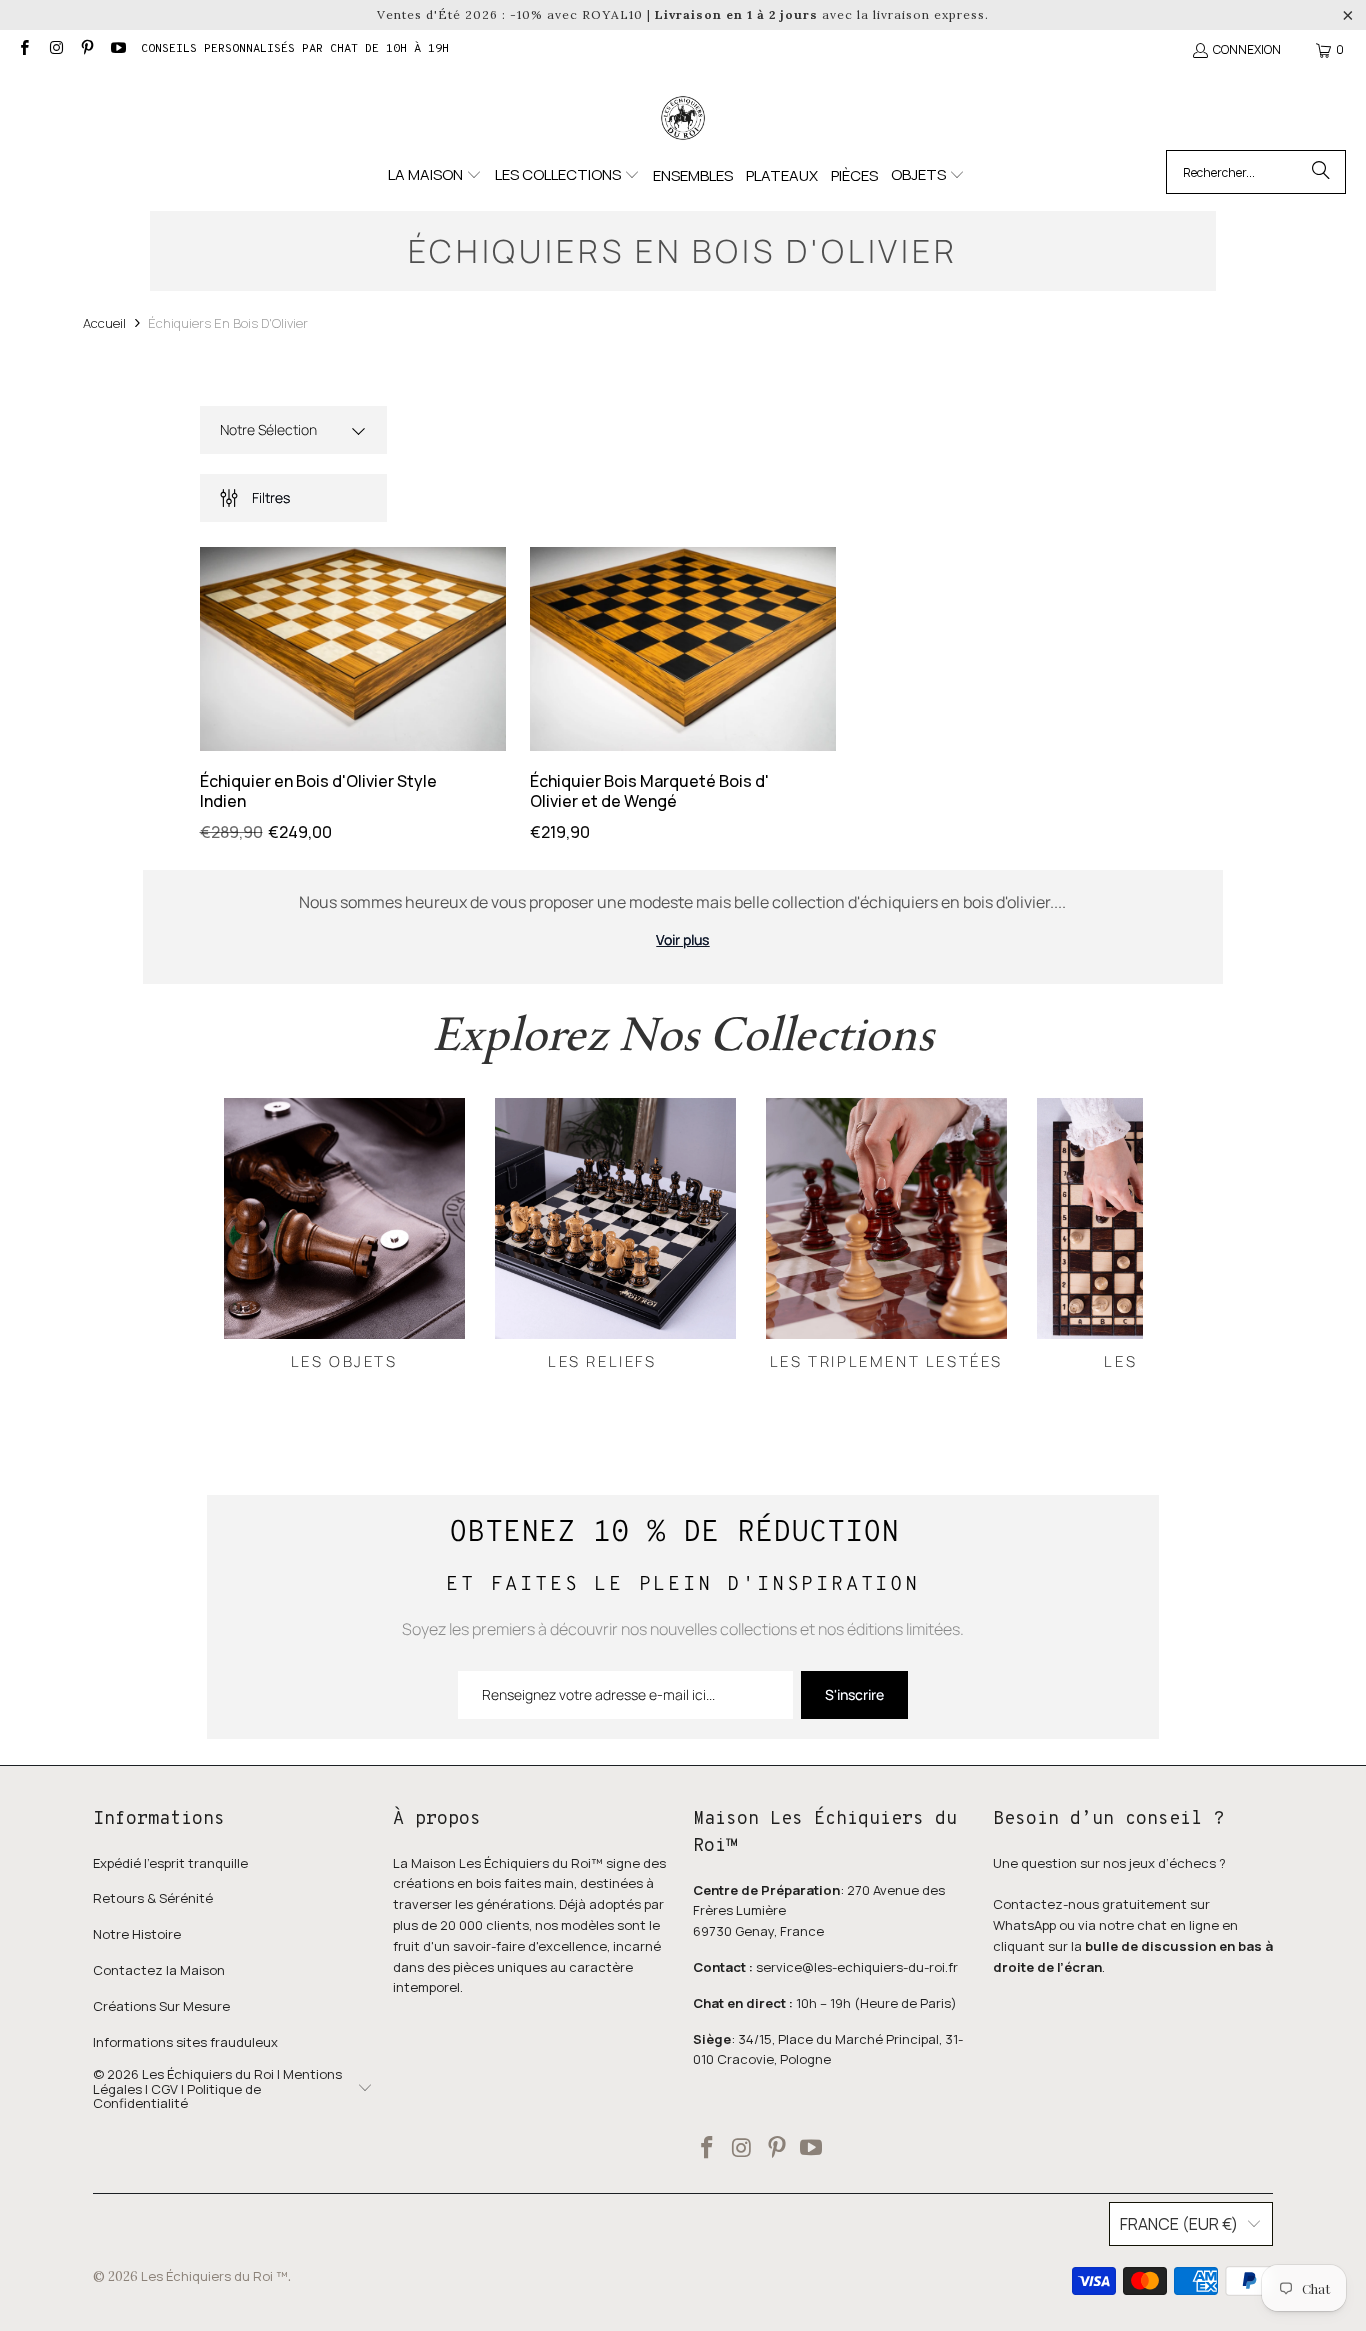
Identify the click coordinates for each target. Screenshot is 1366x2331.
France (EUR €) (1179, 2224)
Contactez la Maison (159, 1970)
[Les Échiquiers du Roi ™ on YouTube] (117, 49)
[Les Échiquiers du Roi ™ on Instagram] (54, 49)
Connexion (1247, 49)
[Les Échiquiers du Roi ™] (683, 119)
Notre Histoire (137, 1934)
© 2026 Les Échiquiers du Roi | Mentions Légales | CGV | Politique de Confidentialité (217, 2088)
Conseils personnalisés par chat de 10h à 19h (295, 49)
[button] (435, 175)
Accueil (104, 323)
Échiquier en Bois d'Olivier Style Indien (318, 790)
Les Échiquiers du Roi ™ (214, 2276)
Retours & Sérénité (153, 1898)
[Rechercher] (1321, 172)
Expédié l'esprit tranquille (170, 1863)
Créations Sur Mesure (161, 2006)
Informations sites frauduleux (185, 2042)
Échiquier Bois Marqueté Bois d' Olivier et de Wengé (649, 790)
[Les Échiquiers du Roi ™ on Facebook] (23, 49)
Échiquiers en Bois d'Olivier (228, 323)
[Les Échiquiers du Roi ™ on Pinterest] (86, 49)
